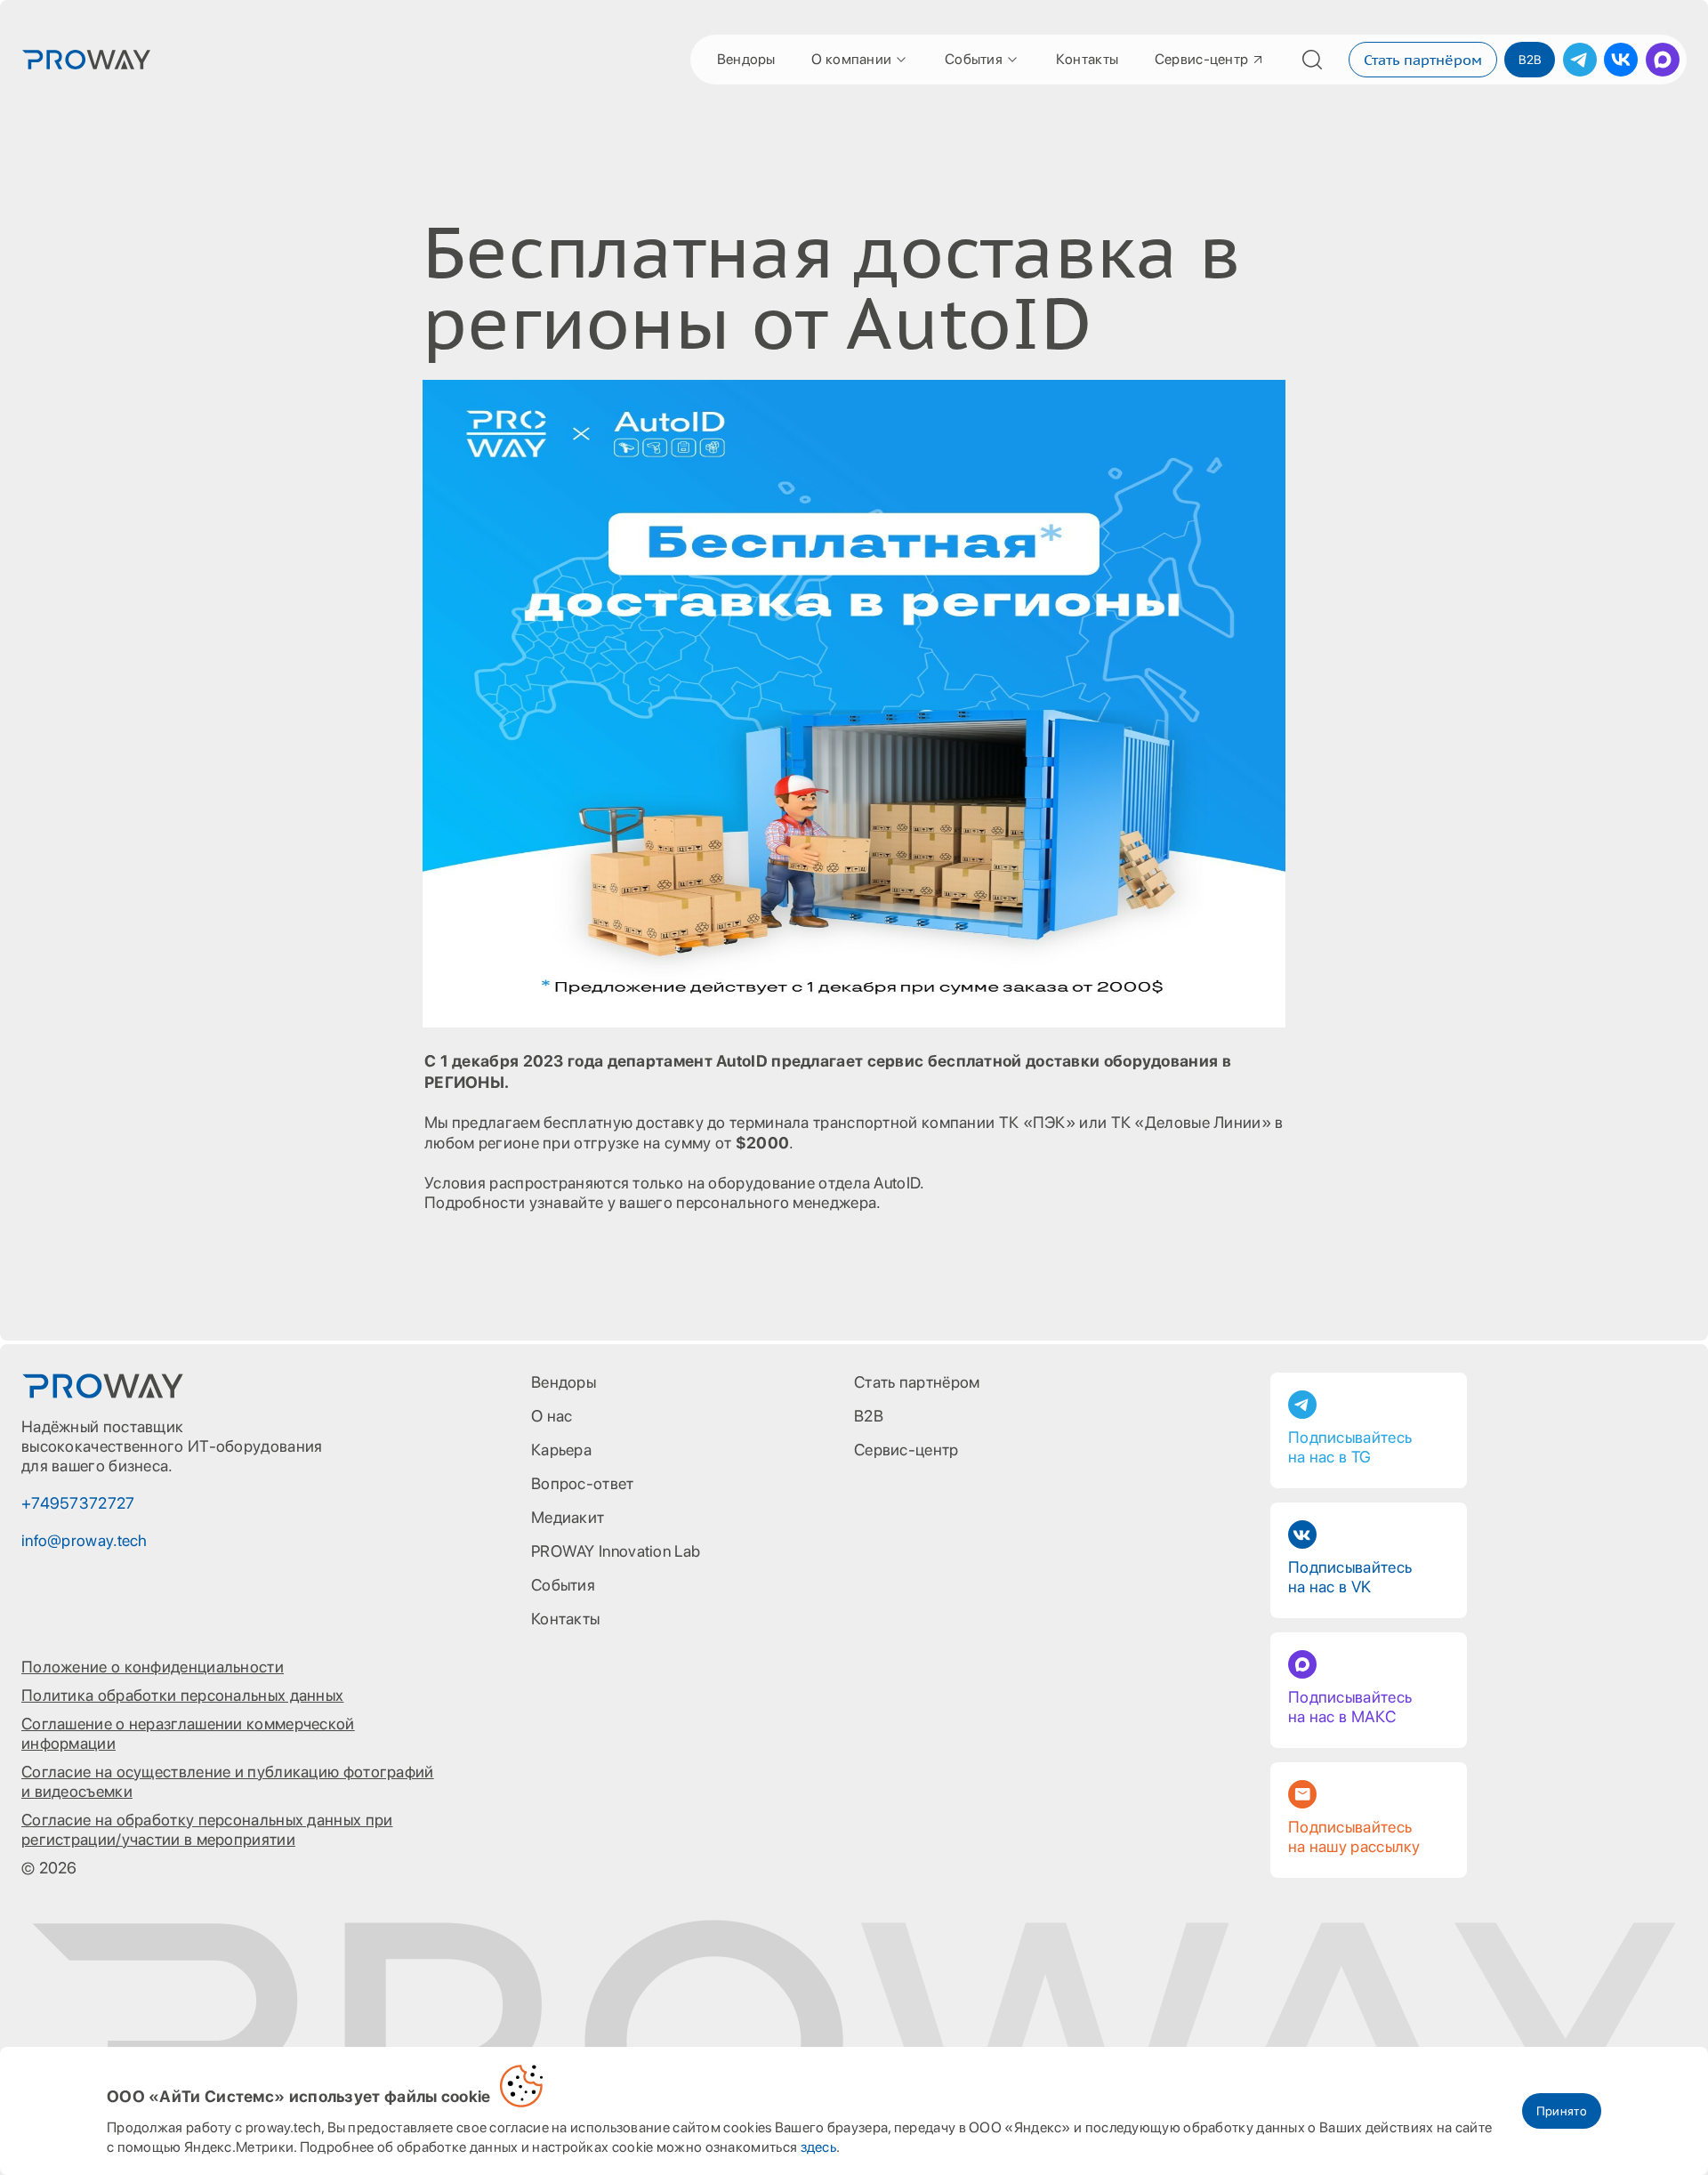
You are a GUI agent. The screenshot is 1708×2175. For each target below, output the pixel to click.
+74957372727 (78, 1503)
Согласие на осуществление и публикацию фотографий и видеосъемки (228, 1781)
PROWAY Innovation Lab (616, 1551)
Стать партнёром (1423, 60)
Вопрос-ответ (583, 1483)
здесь (819, 2147)
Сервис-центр (1202, 59)
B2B (1530, 60)
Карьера (561, 1450)
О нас (552, 1416)
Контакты (1087, 59)
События (974, 59)
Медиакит (568, 1517)
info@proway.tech (85, 1540)
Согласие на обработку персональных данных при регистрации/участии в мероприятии (207, 1829)
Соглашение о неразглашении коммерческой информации (188, 1733)
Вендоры (746, 59)
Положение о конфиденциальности (153, 1667)
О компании (851, 59)
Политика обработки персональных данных (182, 1695)
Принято (1562, 2111)
